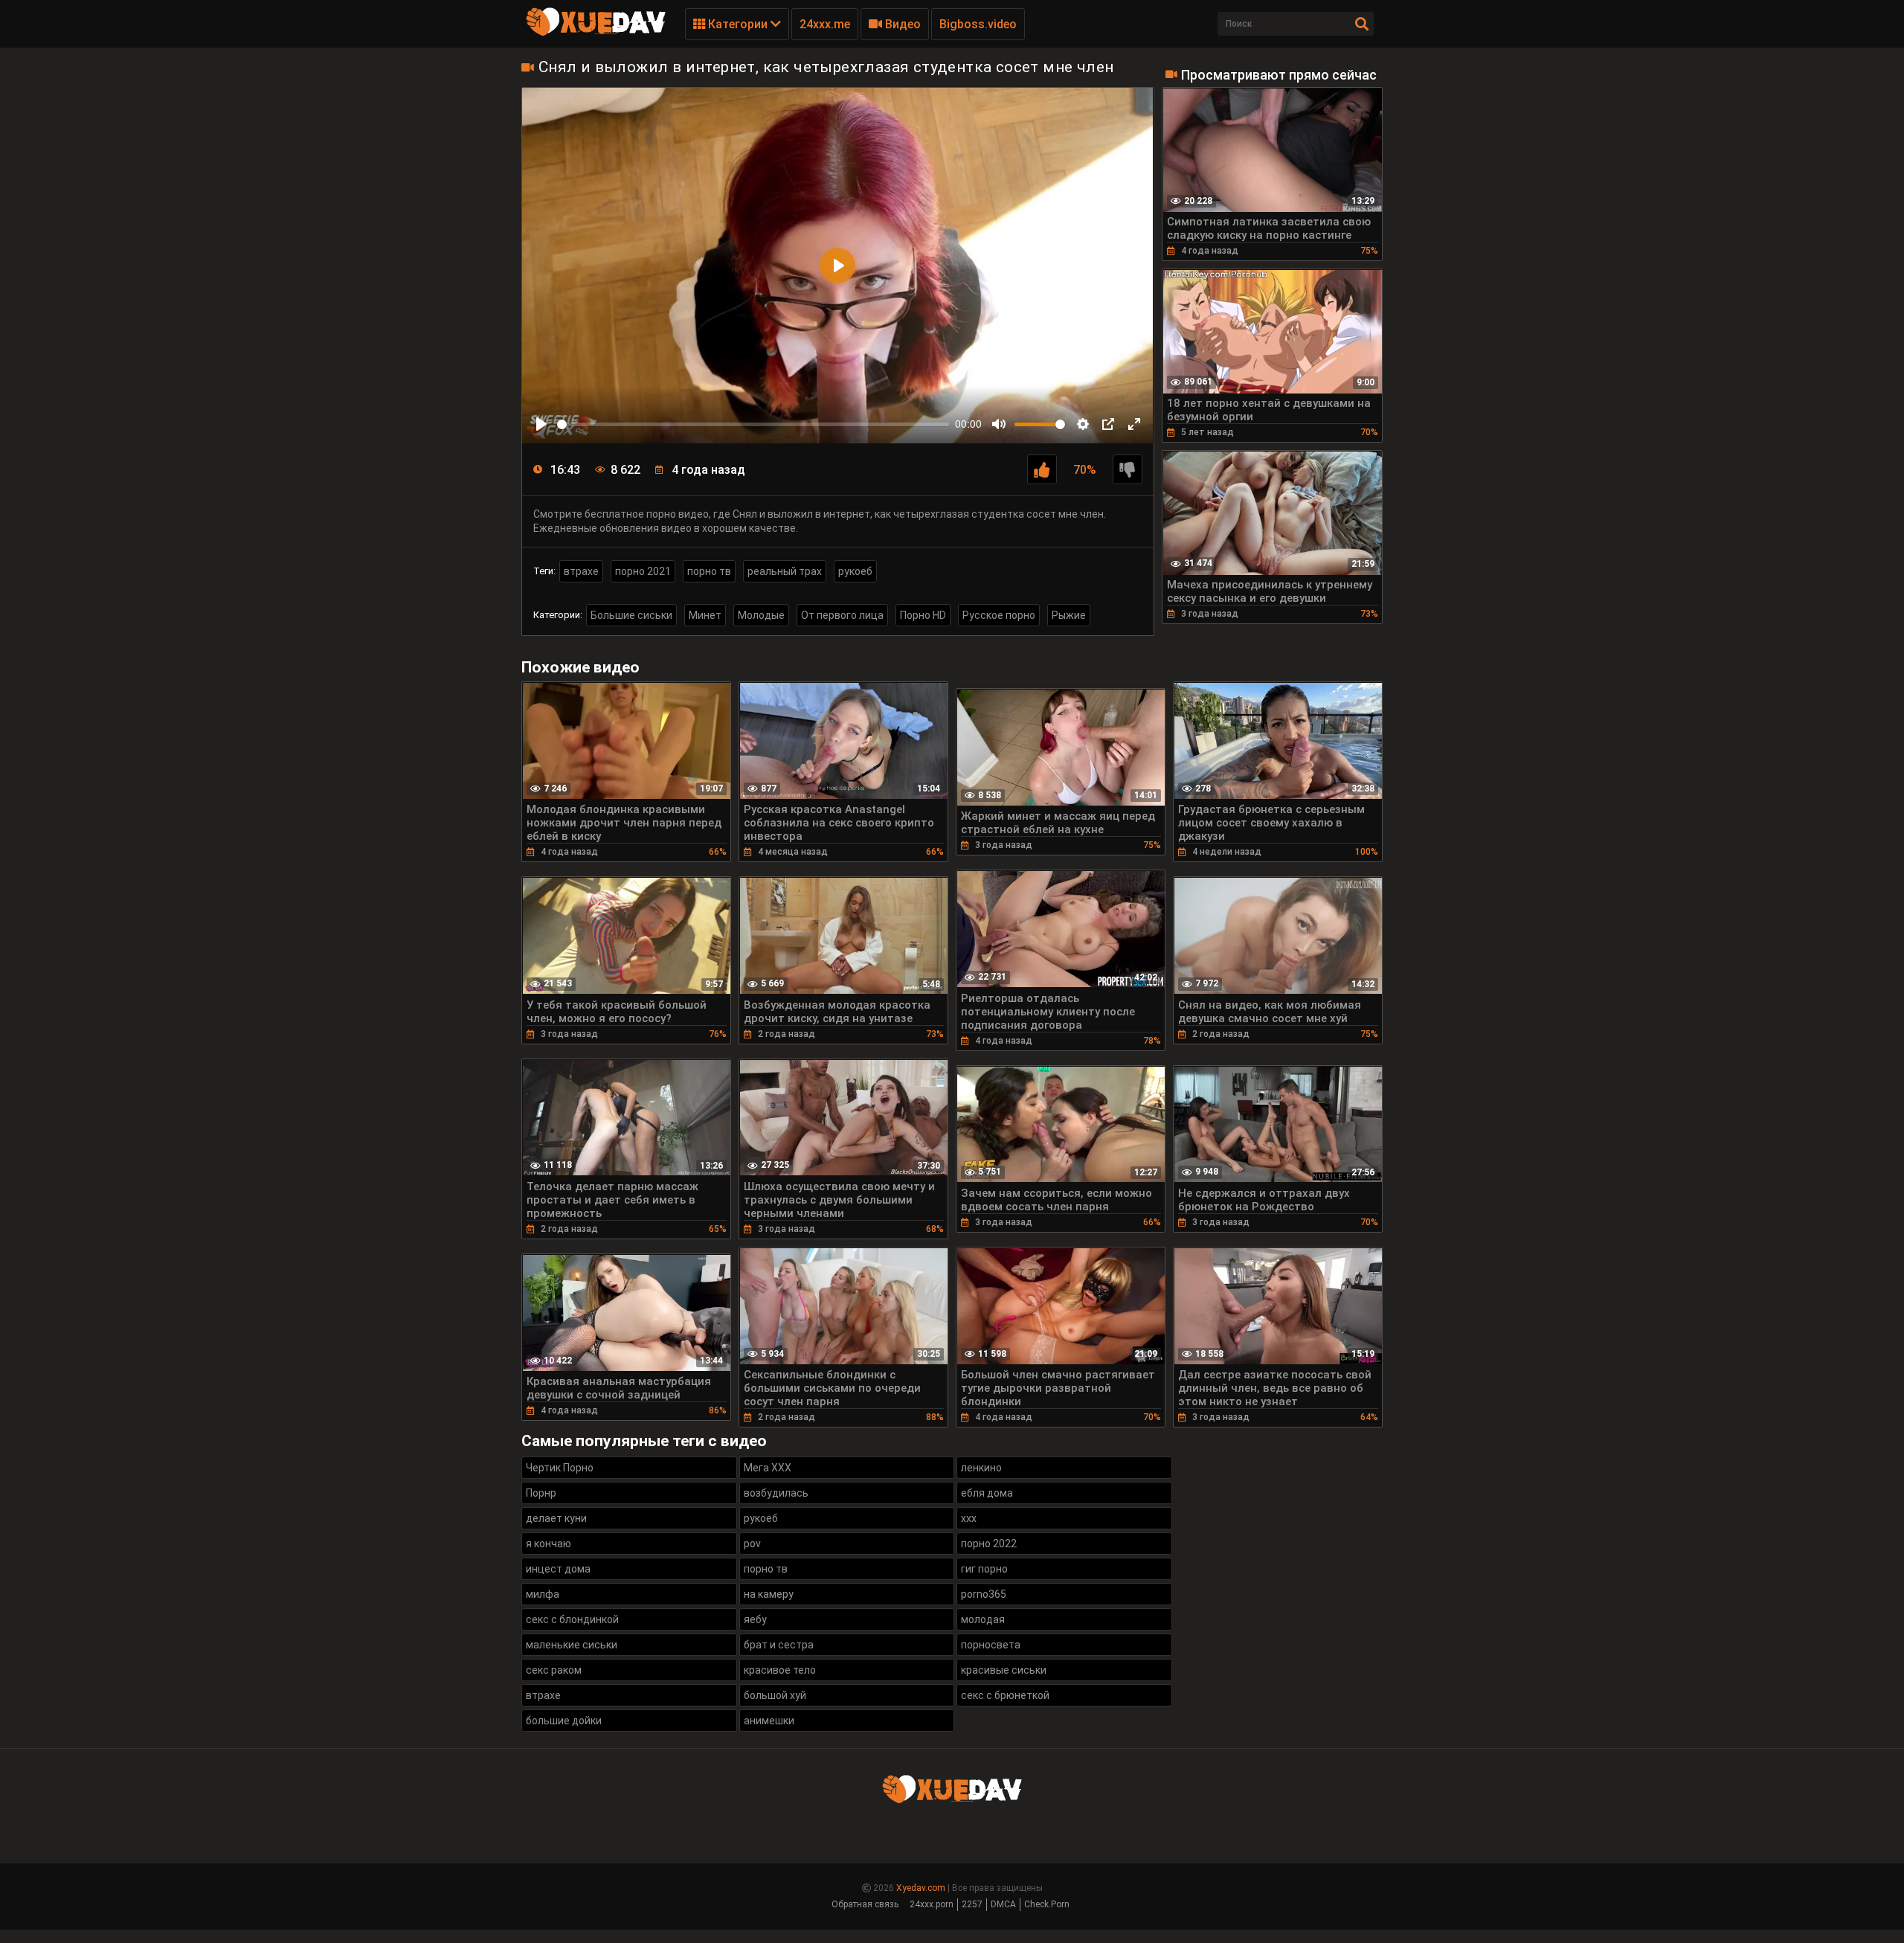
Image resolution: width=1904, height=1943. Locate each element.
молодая (983, 1619)
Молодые (761, 615)
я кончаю (549, 1544)
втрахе (581, 571)
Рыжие (1069, 615)
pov (752, 1544)
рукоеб (855, 571)
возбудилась (776, 1493)
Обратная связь (865, 1904)
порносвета (991, 1645)
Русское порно (999, 615)
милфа (543, 1594)
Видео (901, 24)
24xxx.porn (932, 1904)
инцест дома (558, 1569)
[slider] (753, 424)
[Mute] (999, 424)
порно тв (709, 571)
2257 (972, 1904)
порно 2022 (989, 1544)
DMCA (1003, 1904)
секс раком (554, 1670)
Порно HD (923, 615)
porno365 (984, 1594)
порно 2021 (643, 571)
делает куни (556, 1518)
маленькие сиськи (572, 1645)
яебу (755, 1619)
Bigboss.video (978, 24)
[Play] (541, 424)
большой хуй (775, 1695)
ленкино (981, 1468)
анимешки (769, 1721)
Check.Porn (1047, 1904)
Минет (705, 615)
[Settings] (1083, 424)
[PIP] (1108, 424)
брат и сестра (779, 1645)
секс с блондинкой (572, 1619)
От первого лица (842, 615)
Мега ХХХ (768, 1468)
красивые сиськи (1004, 1670)
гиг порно (984, 1569)
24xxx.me (825, 24)
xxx (969, 1518)
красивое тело (780, 1670)
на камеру (769, 1594)
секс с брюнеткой (1005, 1695)
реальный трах (785, 571)
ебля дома (987, 1493)
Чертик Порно (560, 1468)
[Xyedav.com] (596, 33)
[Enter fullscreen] (1134, 424)
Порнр (541, 1493)
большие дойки (564, 1721)
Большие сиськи (631, 615)
